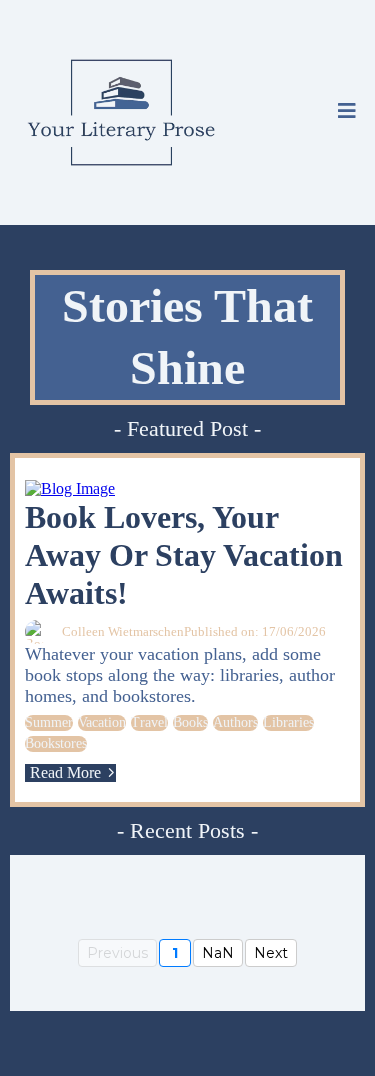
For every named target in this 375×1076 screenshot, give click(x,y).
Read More (65, 772)
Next (271, 953)
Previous (117, 953)
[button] (347, 112)
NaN (218, 953)
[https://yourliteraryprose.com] (121, 112)
